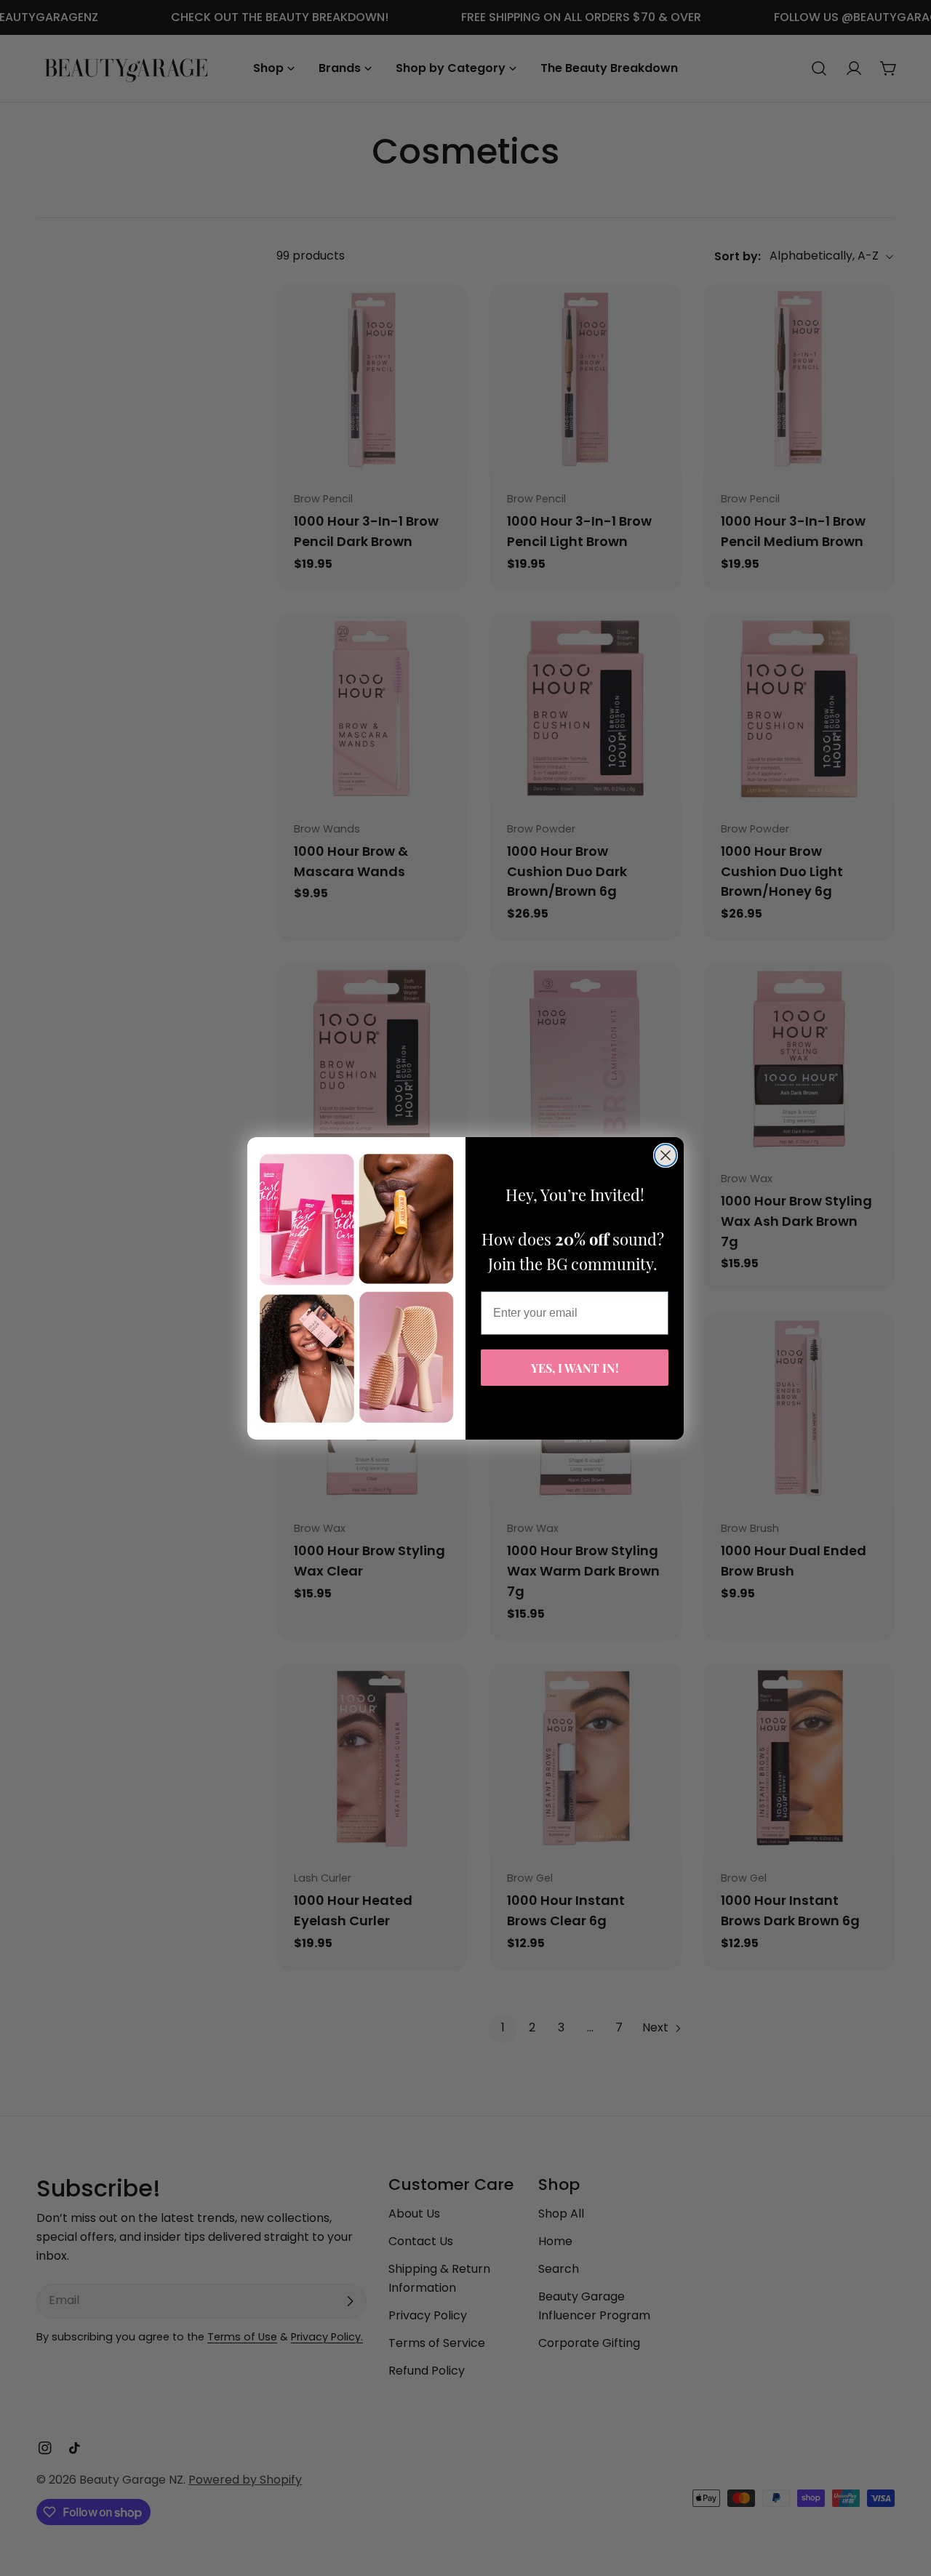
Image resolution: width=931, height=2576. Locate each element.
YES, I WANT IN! (575, 1367)
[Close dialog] (666, 1155)
